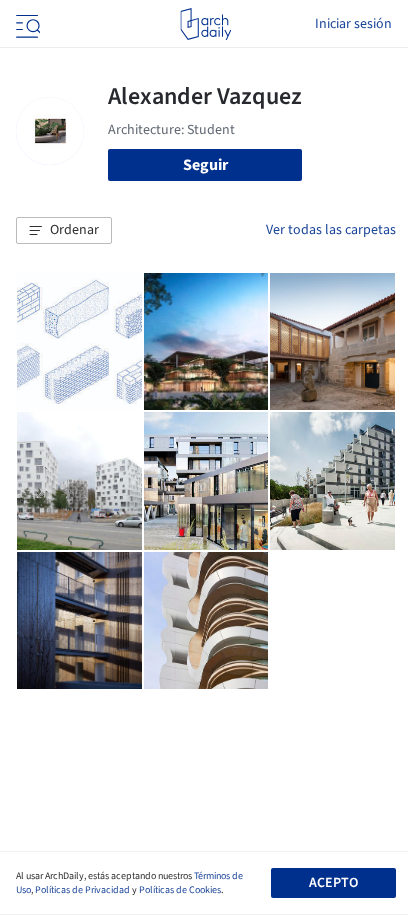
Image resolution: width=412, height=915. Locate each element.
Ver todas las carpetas (331, 230)
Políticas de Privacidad (82, 890)
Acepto (333, 883)
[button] (64, 231)
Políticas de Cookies (180, 890)
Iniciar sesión (353, 24)
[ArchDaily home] (205, 24)
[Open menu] (26, 24)
